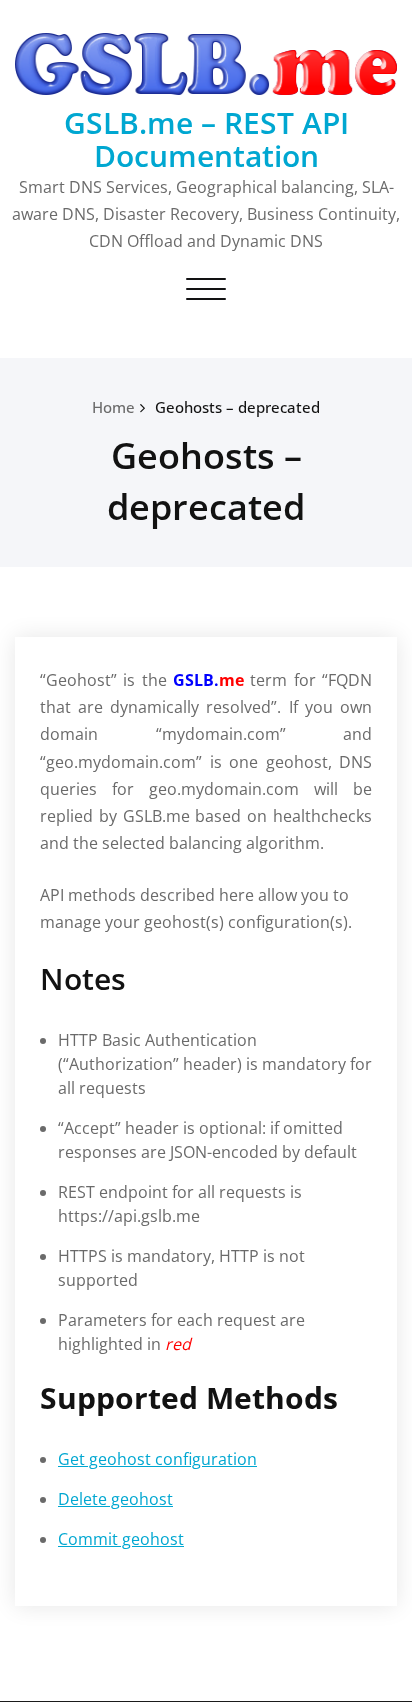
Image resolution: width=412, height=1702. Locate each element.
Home (113, 407)
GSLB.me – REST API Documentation (206, 139)
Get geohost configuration (157, 1459)
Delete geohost (115, 1499)
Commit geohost (121, 1539)
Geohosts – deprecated (237, 407)
